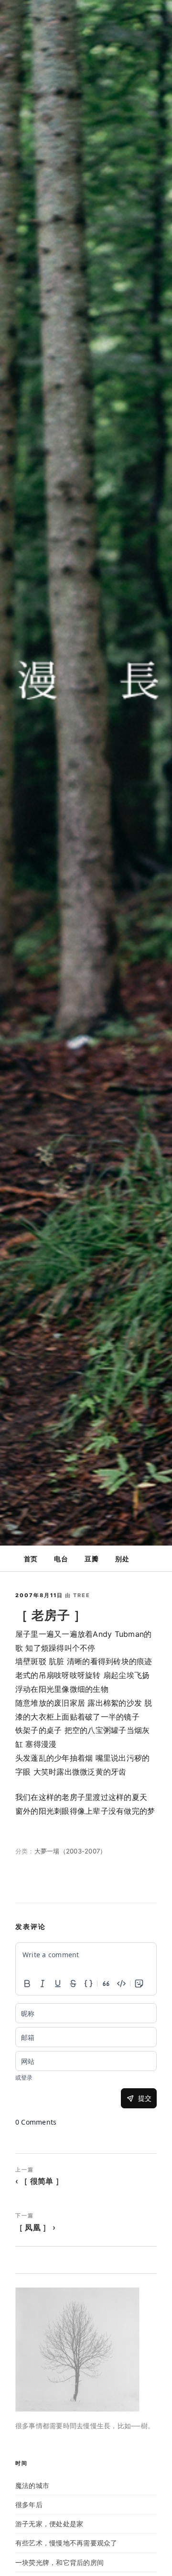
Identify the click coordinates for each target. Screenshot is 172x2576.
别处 (122, 1559)
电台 (61, 1559)
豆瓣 (91, 1559)
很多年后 (29, 2505)
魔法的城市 (32, 2485)
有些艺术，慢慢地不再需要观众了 (66, 2543)
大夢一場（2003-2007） (70, 1851)
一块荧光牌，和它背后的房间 (59, 2562)
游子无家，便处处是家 (49, 2524)
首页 (31, 1559)
